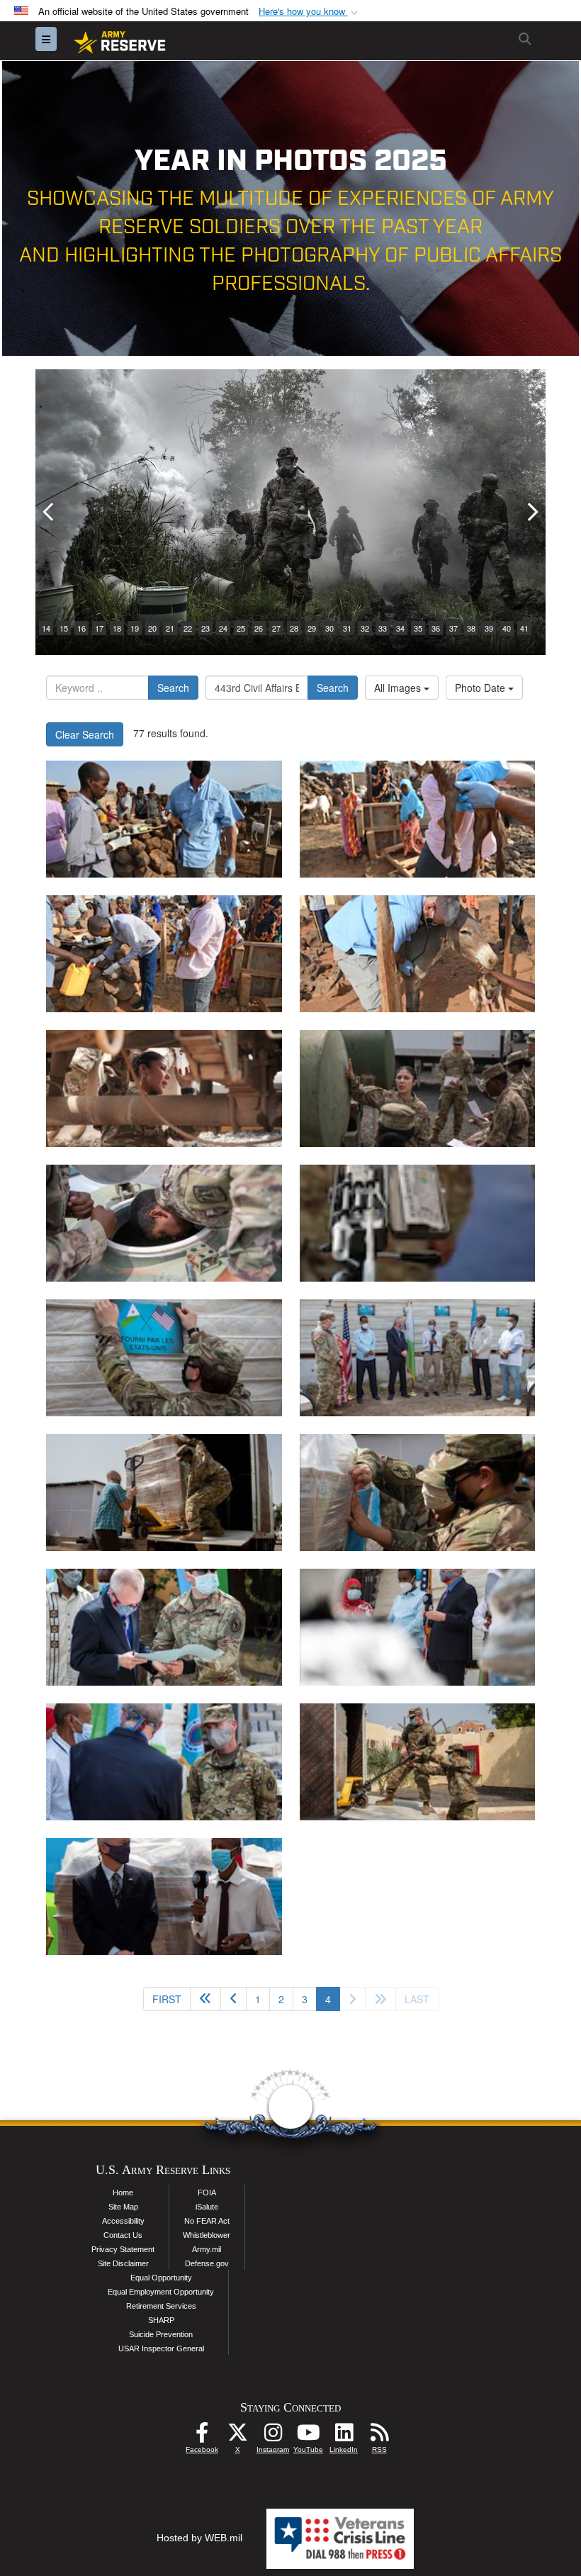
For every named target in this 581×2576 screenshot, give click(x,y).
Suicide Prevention (161, 2334)
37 (453, 628)
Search (173, 688)
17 (99, 628)
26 (259, 628)
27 (276, 628)
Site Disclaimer (123, 2263)
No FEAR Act (207, 2221)
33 (383, 628)
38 (471, 628)
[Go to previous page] (233, 1999)
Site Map (123, 2207)
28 (294, 628)
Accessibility (123, 2221)
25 (241, 628)
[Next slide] (531, 512)
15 (64, 628)
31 (347, 628)
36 (436, 628)
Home (123, 2193)
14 (46, 628)
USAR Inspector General (161, 2348)
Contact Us (123, 2235)
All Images (399, 688)
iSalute (207, 2207)
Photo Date (481, 688)
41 (524, 628)
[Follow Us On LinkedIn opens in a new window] (344, 2436)
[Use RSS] (379, 2436)
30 (329, 628)
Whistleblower (207, 2235)
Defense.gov (207, 2263)
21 (170, 628)
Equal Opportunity (161, 2278)
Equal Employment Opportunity (161, 2292)
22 (188, 628)
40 (507, 628)
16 (81, 628)
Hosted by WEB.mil (199, 2538)
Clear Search (85, 734)
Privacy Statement (123, 2249)
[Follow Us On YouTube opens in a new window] (308, 2436)
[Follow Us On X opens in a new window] (237, 2436)
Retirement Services (161, 2306)
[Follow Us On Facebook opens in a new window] (202, 2436)
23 (205, 628)
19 (135, 628)
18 (117, 628)
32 (365, 628)
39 (489, 628)
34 (400, 628)
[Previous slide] (50, 512)
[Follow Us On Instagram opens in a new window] (273, 2436)
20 (152, 628)
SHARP (161, 2320)
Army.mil (207, 2249)
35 (418, 628)
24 (223, 628)
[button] (310, 12)
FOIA (207, 2193)
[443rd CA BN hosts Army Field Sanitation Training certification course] (164, 1088)
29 (312, 628)
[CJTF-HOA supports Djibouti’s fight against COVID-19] (164, 1358)
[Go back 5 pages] (205, 1999)
